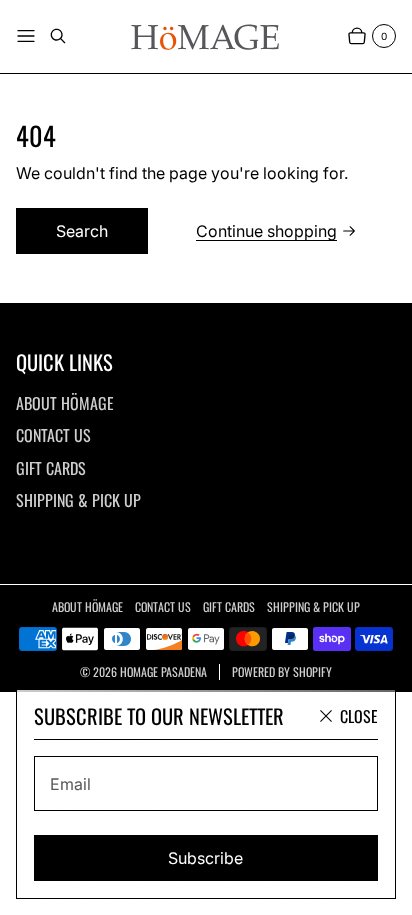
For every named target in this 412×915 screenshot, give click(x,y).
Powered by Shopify (282, 672)
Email (70, 784)
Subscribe (205, 858)
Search (82, 231)
